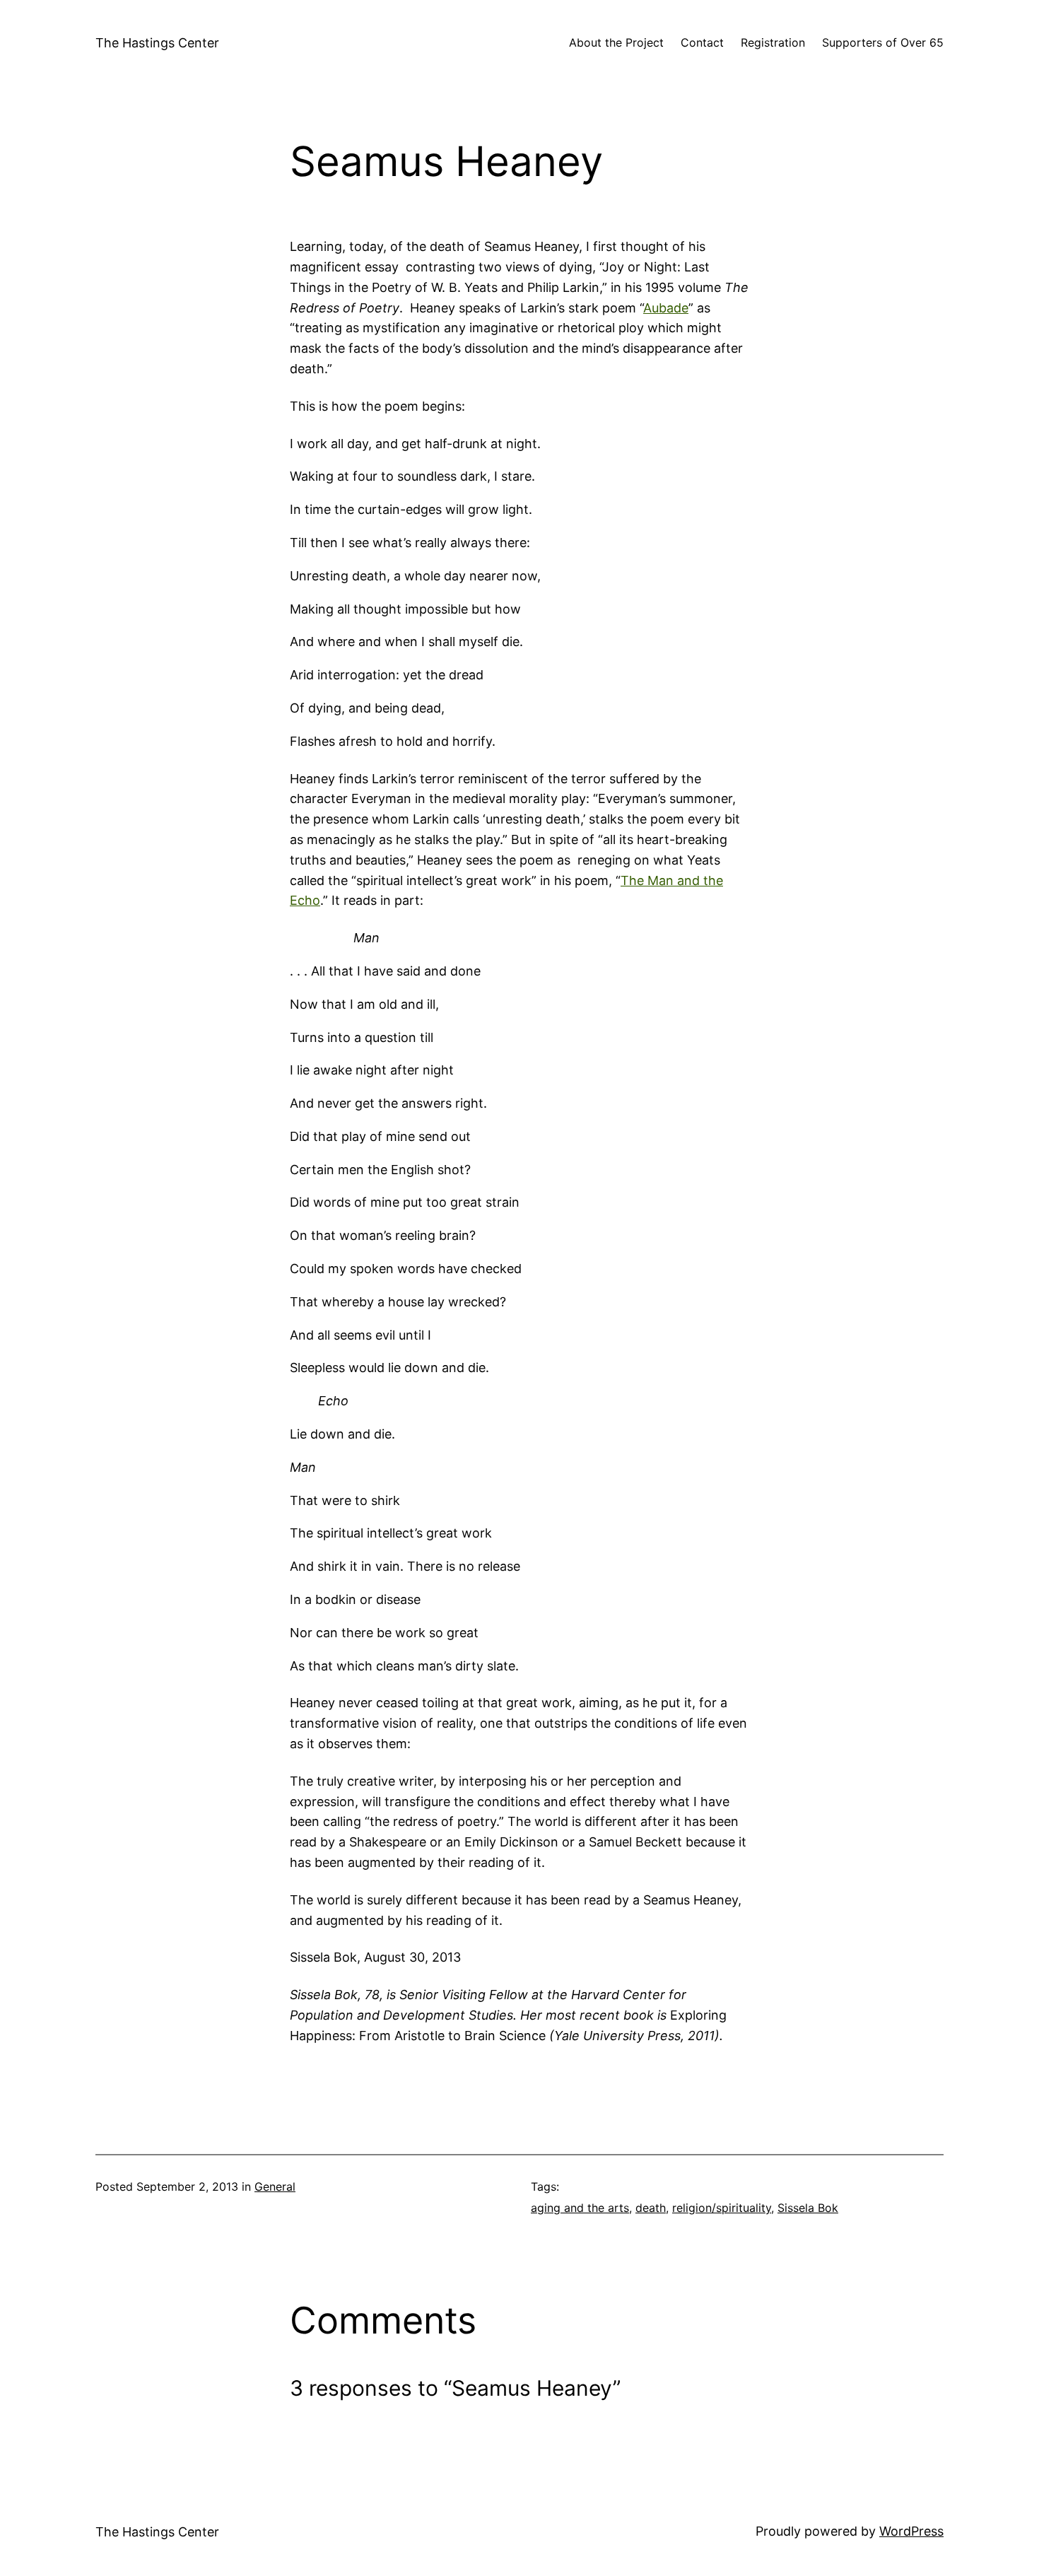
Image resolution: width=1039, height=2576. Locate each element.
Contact (702, 42)
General (275, 2186)
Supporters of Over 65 (883, 42)
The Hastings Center (157, 43)
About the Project (616, 42)
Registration (773, 42)
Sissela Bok (808, 2208)
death (651, 2208)
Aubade (666, 308)
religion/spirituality (722, 2208)
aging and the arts (580, 2208)
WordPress (911, 2531)
